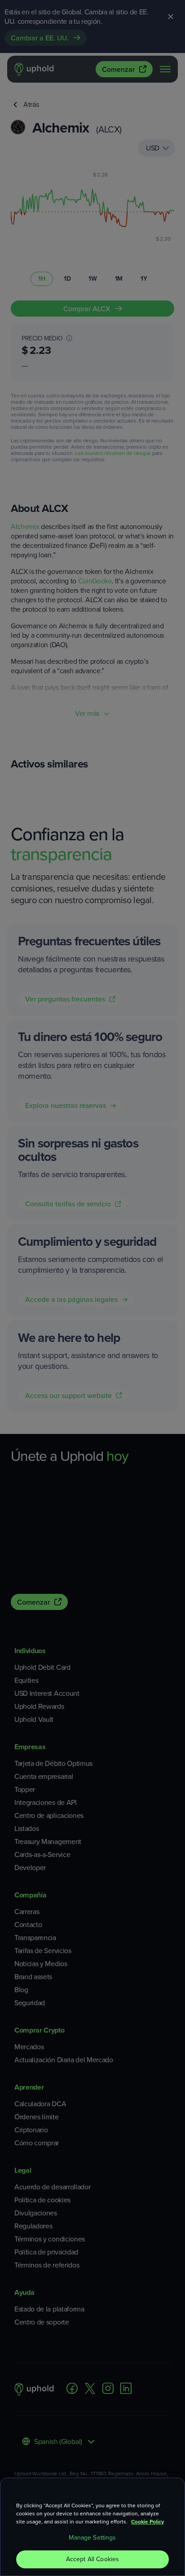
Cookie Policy (148, 2522)
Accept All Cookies (93, 2559)
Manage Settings (92, 2538)
